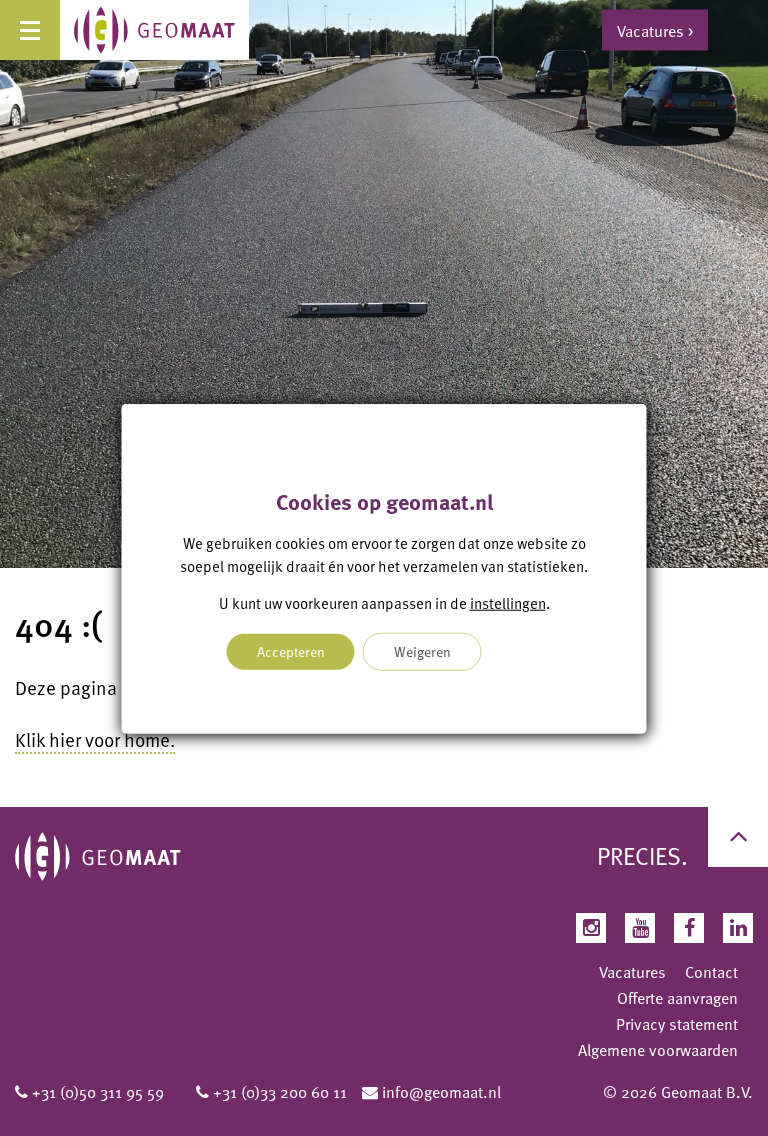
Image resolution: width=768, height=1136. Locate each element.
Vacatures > (655, 30)
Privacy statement (677, 1024)
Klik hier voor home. (95, 739)
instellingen (508, 602)
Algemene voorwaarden (658, 1050)
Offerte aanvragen (677, 998)
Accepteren (291, 650)
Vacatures (632, 972)
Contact (711, 972)
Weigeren (422, 650)
